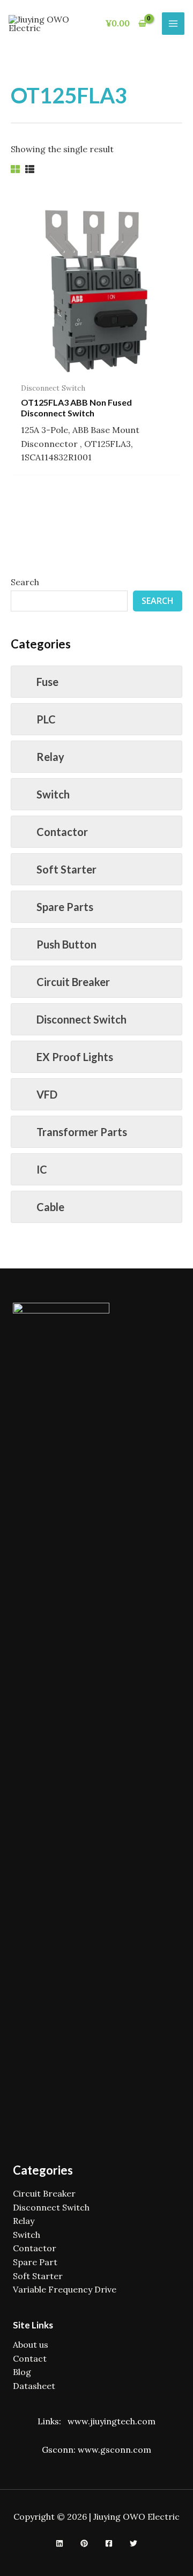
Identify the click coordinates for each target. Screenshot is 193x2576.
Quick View (97, 366)
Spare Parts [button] (65, 907)
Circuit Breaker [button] (73, 982)
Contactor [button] (62, 832)
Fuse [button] (47, 682)
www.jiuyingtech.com (112, 2421)
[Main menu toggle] (173, 24)
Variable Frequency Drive (65, 2289)
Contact (30, 2358)
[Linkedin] (60, 2543)
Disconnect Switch (51, 2207)
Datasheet (34, 2386)
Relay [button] (50, 757)
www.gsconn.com (114, 2450)
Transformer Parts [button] (82, 1132)
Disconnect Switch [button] (81, 1019)
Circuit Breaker (44, 2193)
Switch (27, 2235)
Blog (22, 2372)
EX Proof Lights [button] (75, 1057)
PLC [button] (46, 719)
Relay (24, 2221)
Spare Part (35, 2262)
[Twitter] (133, 2543)
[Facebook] (109, 2543)
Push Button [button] (66, 944)
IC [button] (42, 1169)
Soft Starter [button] (66, 869)
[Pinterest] (84, 2543)
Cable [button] (50, 1207)
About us (31, 2344)
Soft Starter (38, 2276)
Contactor (35, 2248)
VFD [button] (47, 1094)
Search (25, 582)
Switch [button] (53, 794)
